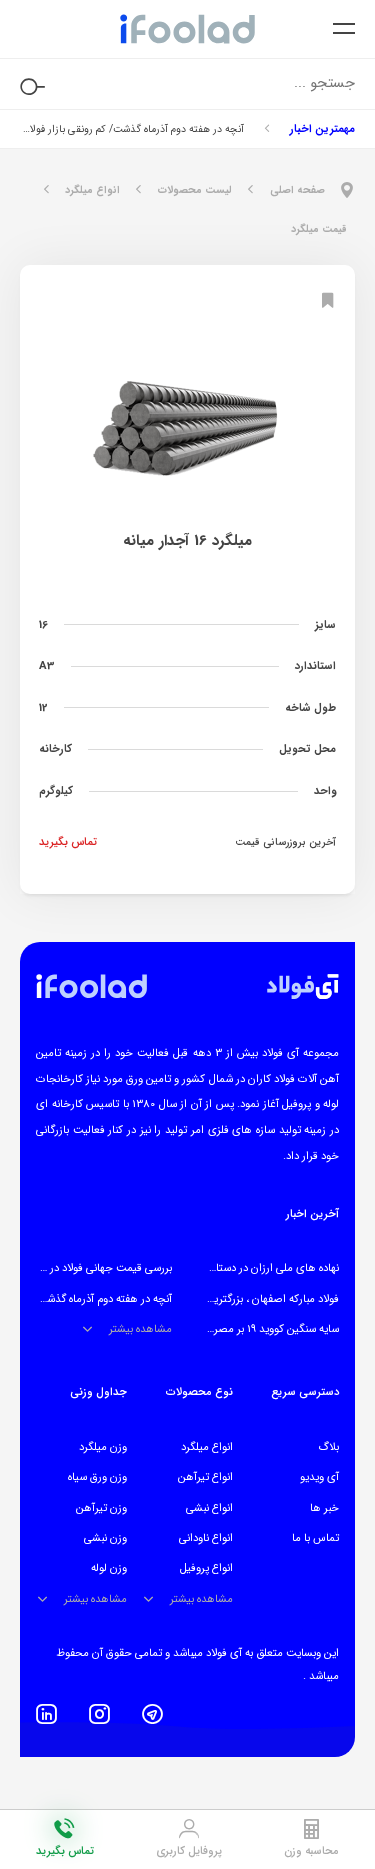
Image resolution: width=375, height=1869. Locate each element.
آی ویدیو (319, 1477)
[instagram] (99, 1714)
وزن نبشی (105, 1538)
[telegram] (152, 1714)
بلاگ (328, 1447)
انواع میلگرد (207, 1447)
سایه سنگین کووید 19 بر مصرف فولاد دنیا (250, 1329)
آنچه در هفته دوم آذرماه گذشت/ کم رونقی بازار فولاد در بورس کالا (132, 129)
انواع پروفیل (206, 1568)
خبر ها (324, 1508)
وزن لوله (109, 1568)
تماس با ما (315, 1538)
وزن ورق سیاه (97, 1477)
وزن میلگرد (103, 1447)
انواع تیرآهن (205, 1477)
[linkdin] (46, 1714)
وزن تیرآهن (101, 1508)
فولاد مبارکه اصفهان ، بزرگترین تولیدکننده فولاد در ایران (219, 1299)
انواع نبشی (209, 1508)
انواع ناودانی (206, 1538)
